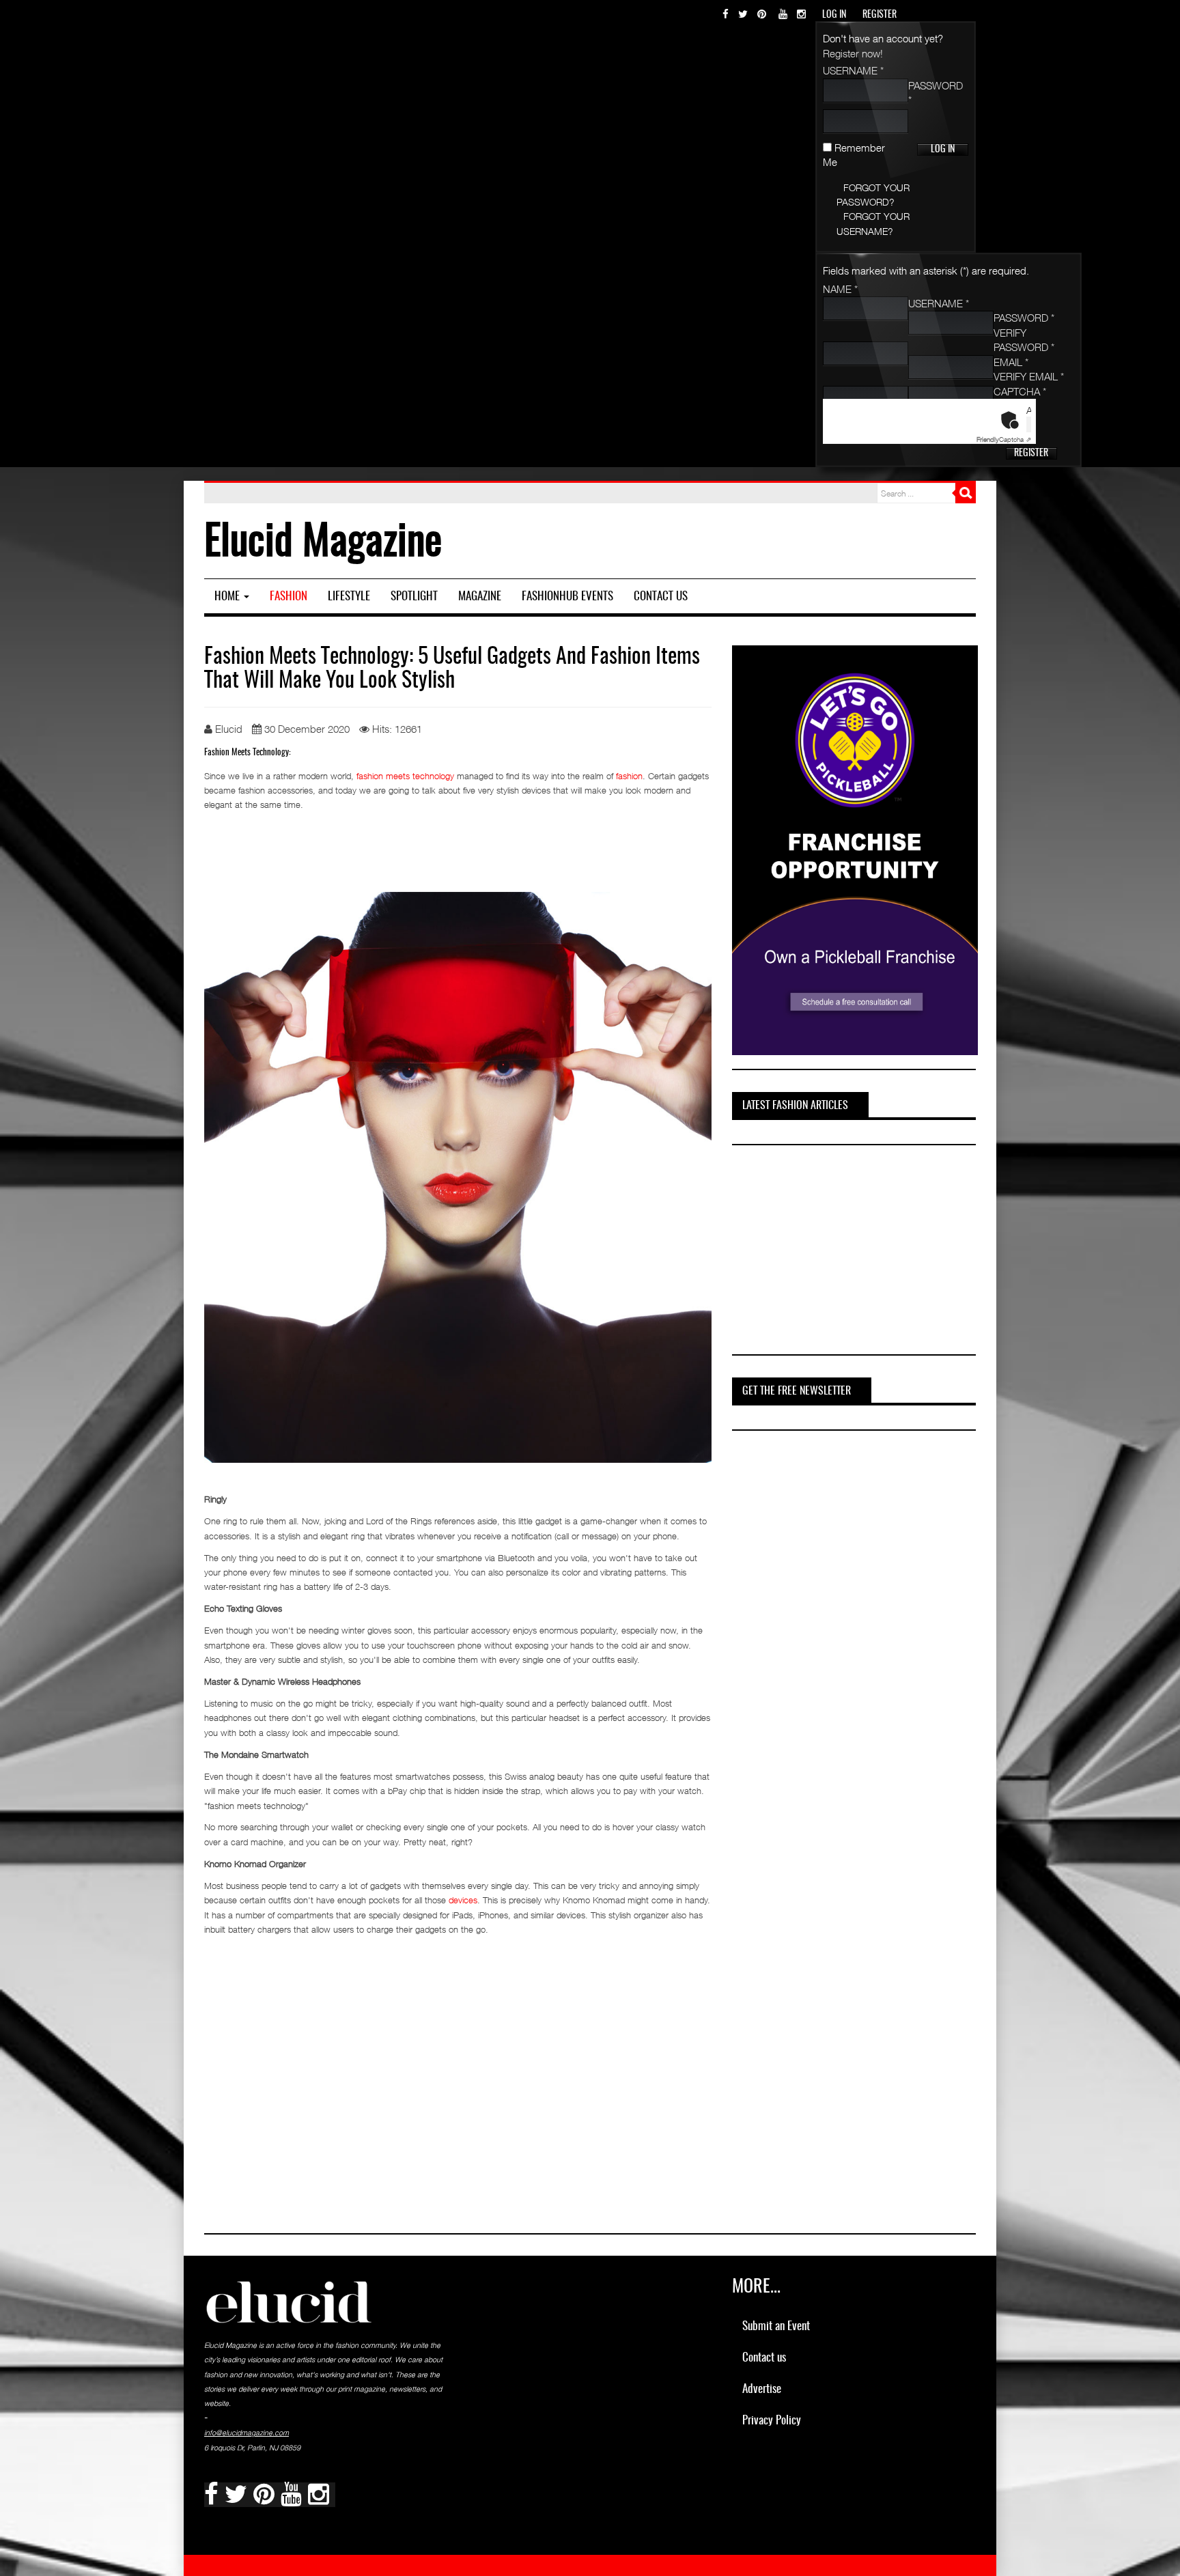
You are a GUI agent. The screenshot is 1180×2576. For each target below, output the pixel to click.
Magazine (480, 597)
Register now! (853, 53)
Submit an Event (776, 2326)
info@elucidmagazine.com (247, 2433)
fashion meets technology (405, 776)
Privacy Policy (772, 2421)
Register (1031, 453)
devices (463, 1900)
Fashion (289, 597)
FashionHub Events (567, 597)
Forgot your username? (873, 223)
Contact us (661, 597)
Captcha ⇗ (1004, 439)
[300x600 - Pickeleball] (855, 849)
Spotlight (414, 597)
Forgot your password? (873, 195)
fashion (629, 776)
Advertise (762, 2389)
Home (228, 597)
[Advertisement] (834, 1252)
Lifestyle (349, 597)
